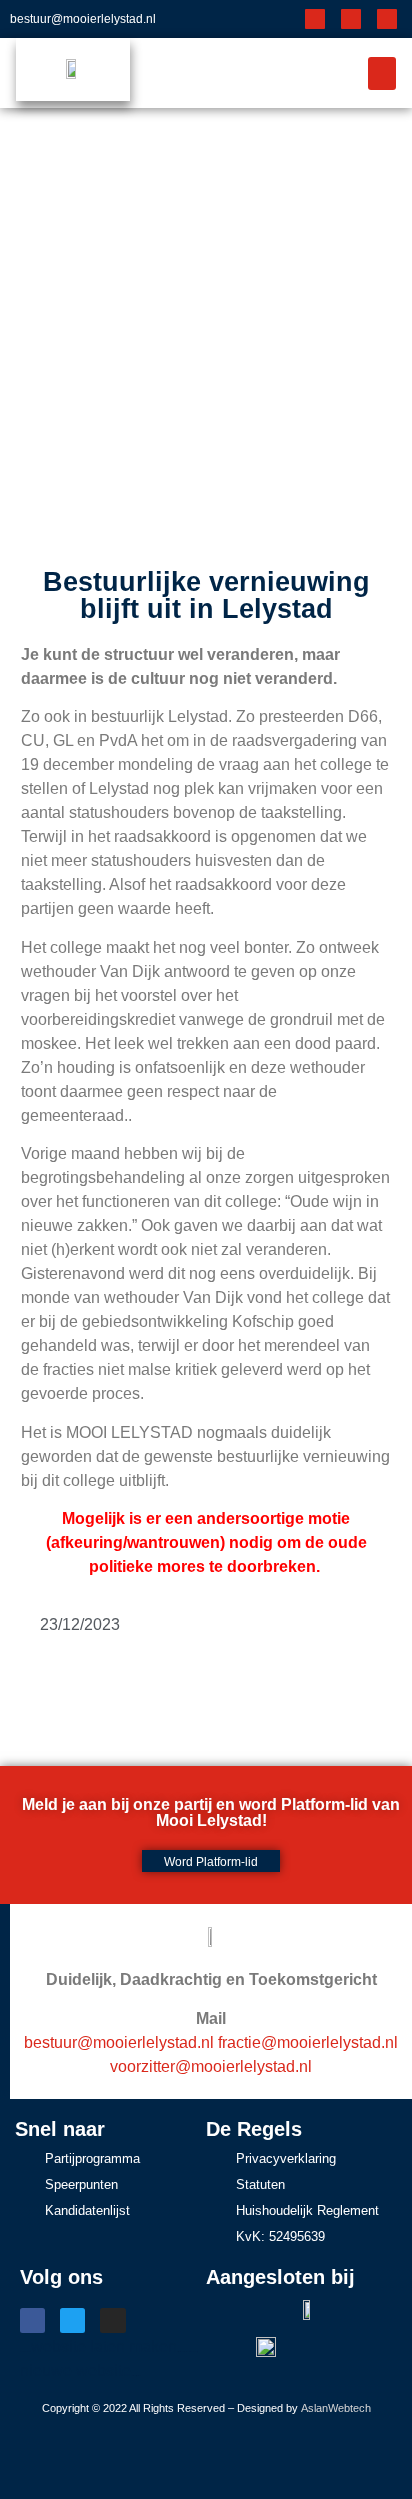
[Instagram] (387, 19)
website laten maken (104, 2346)
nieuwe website (75, 2370)
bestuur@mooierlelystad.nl (83, 19)
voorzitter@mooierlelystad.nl (211, 2066)
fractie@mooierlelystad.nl (308, 2042)
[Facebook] (315, 19)
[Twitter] (351, 19)
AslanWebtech (336, 2408)
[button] (382, 73)
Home (141, 339)
